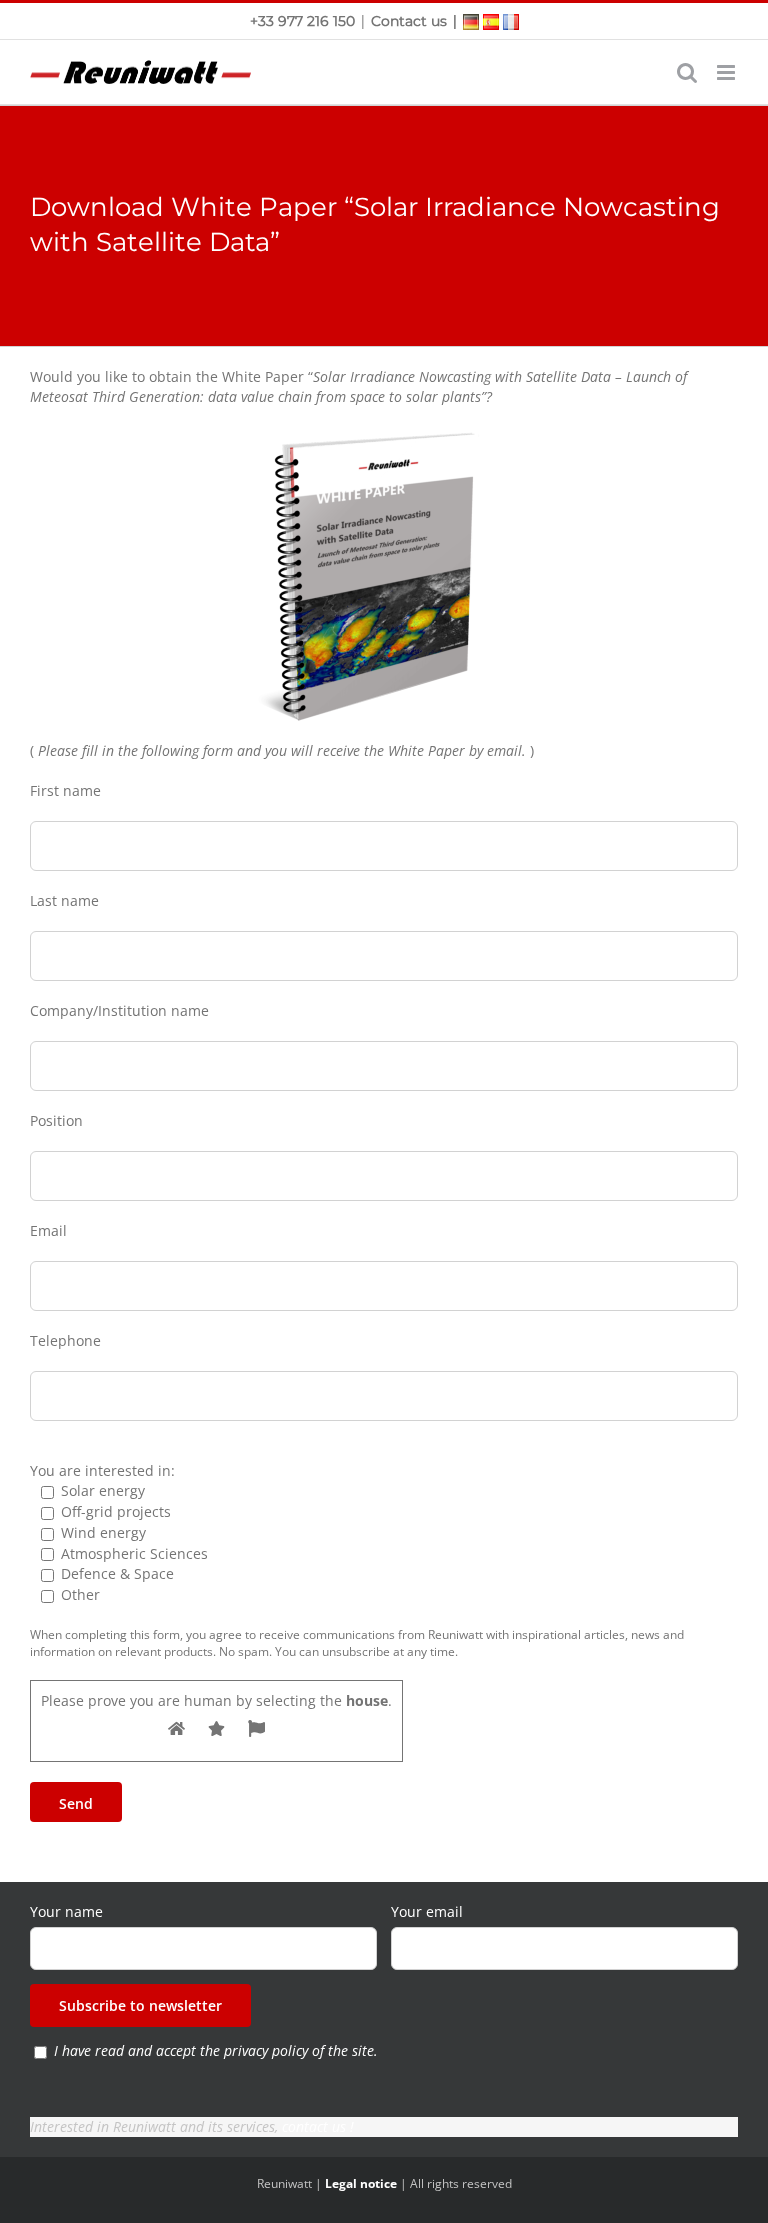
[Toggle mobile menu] (727, 72)
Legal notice (361, 2183)
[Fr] (511, 20)
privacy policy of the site (299, 2050)
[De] (471, 20)
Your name (66, 1911)
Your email (427, 1911)
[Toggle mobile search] (687, 72)
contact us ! (318, 2126)
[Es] (491, 20)
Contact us (409, 21)
